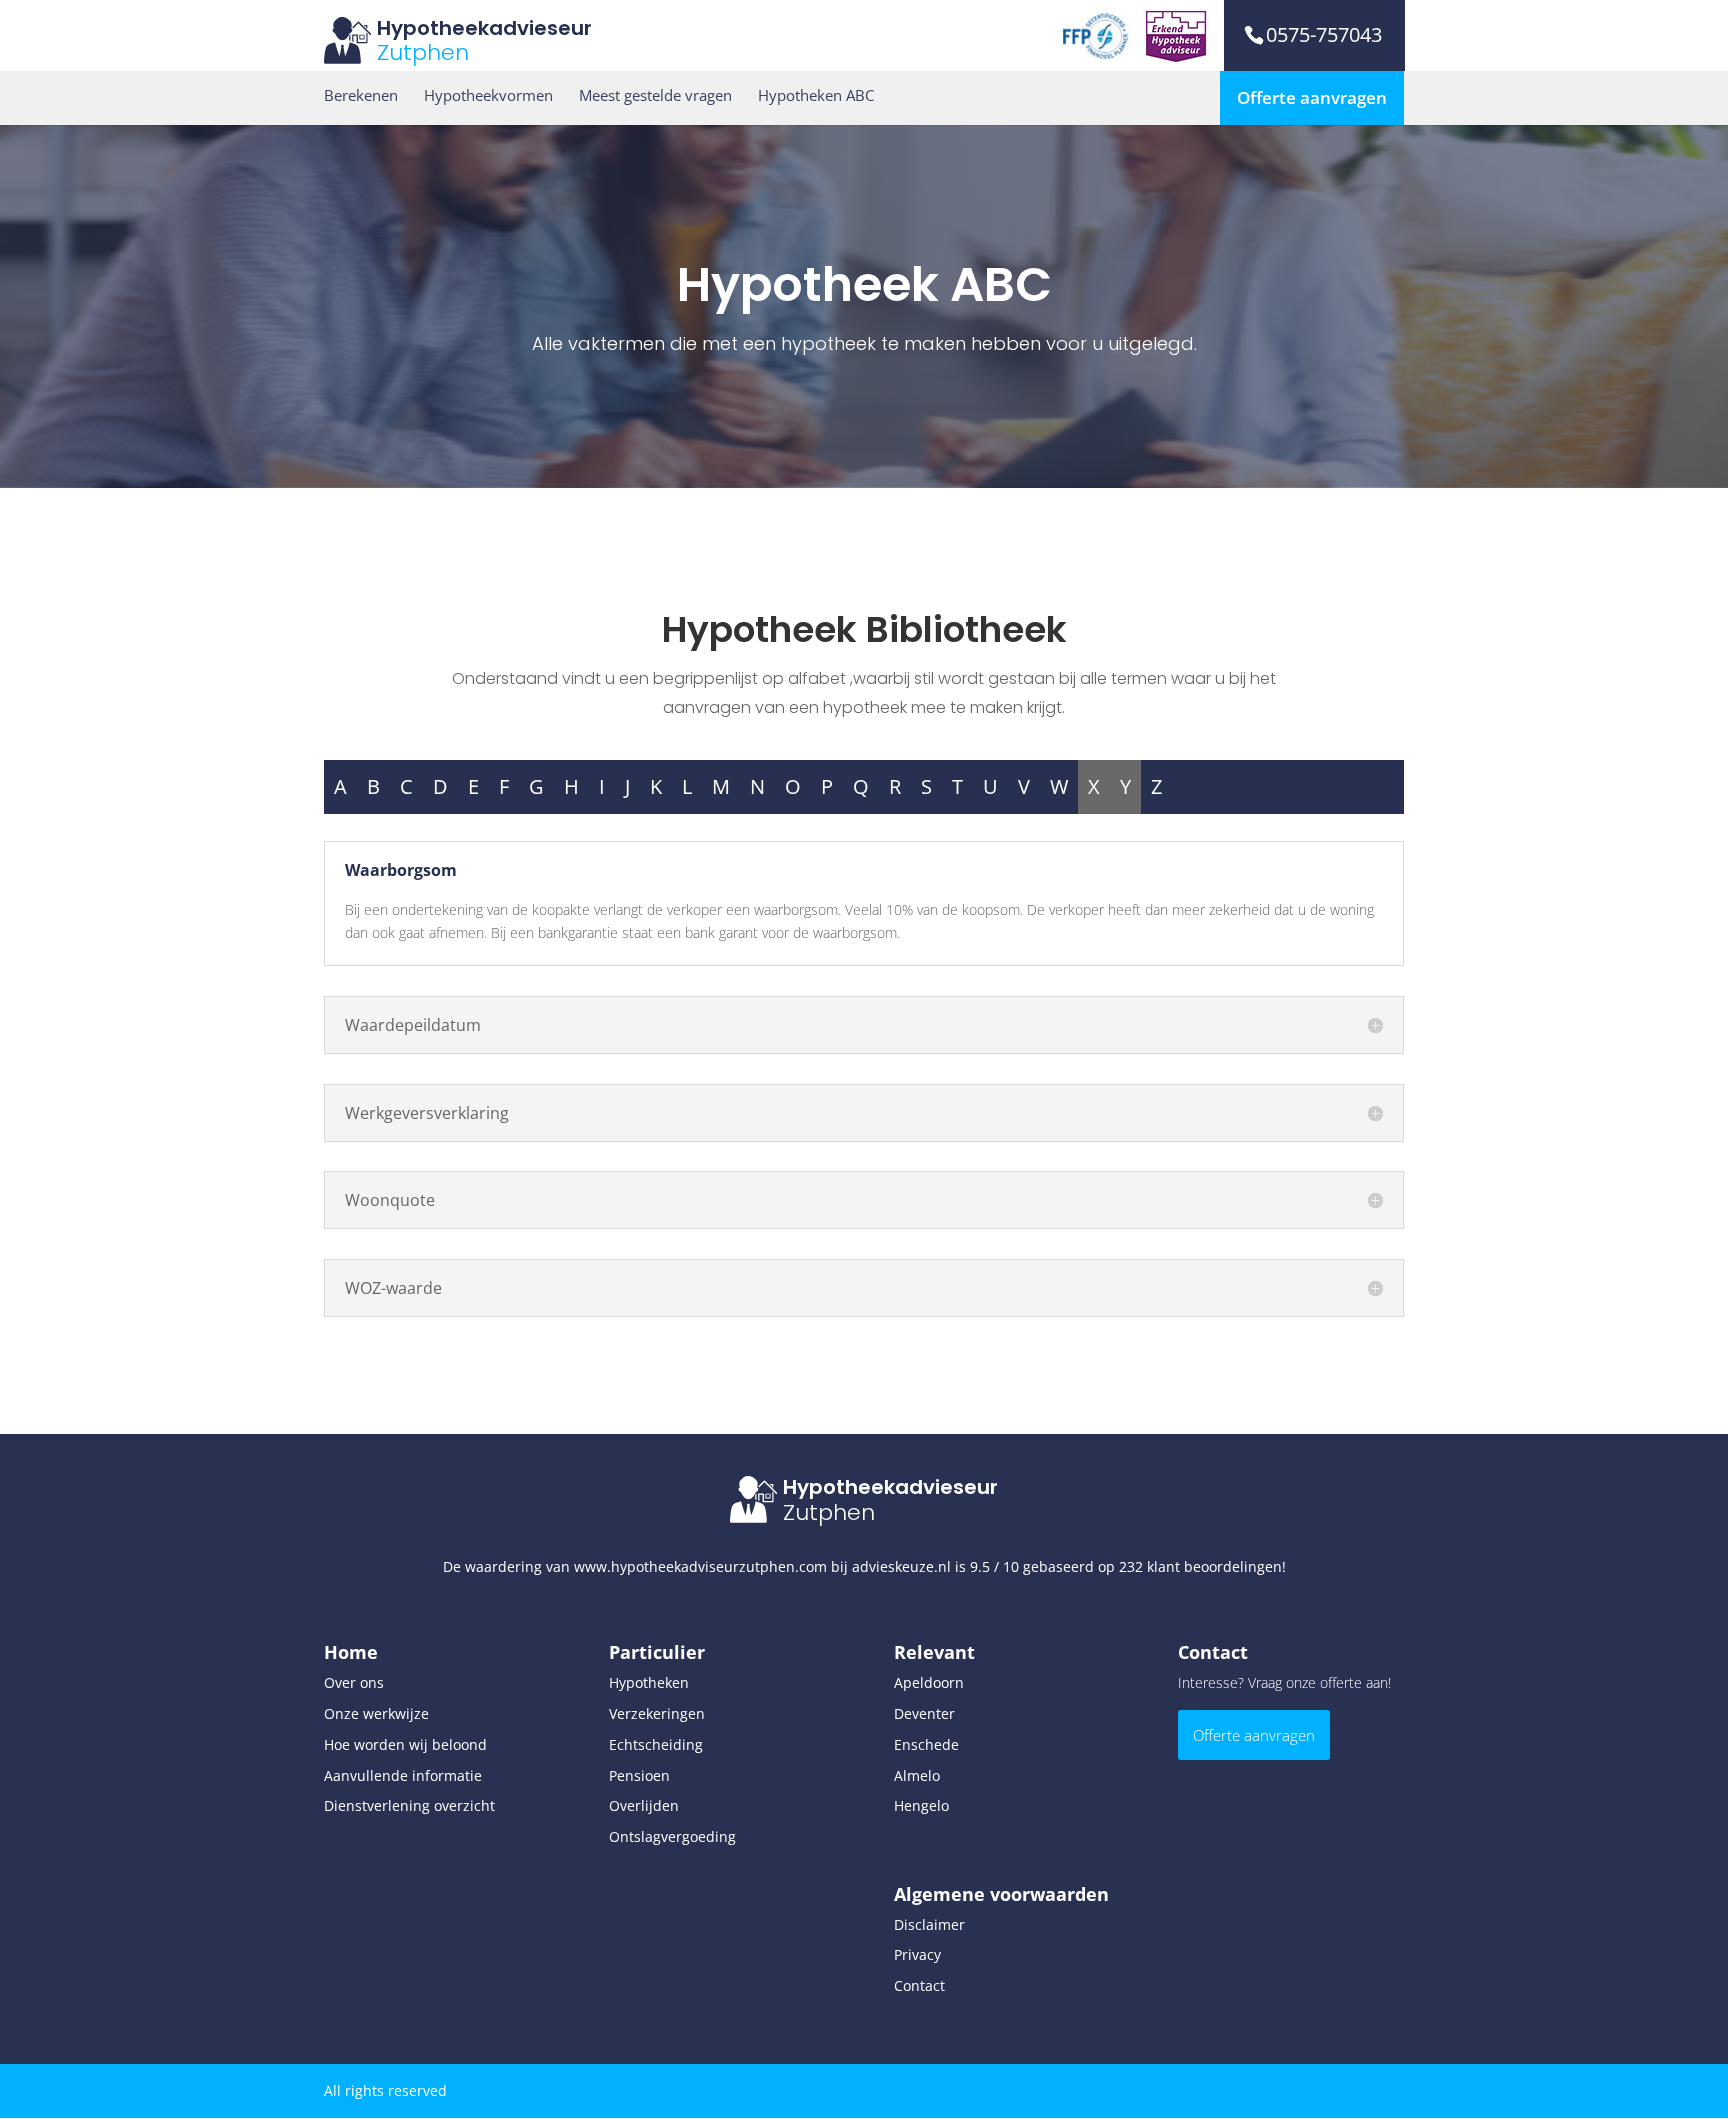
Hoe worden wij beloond (405, 1744)
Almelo (917, 1775)
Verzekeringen (657, 1713)
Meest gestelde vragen (655, 95)
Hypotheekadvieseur (484, 28)
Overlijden (644, 1805)
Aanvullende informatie (403, 1775)
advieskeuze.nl (901, 1566)
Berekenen (361, 95)
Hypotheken (649, 1682)
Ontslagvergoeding (672, 1836)
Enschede (926, 1744)
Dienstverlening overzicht (409, 1805)
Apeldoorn (929, 1682)
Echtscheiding (656, 1744)
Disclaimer (929, 1924)
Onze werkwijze (376, 1713)
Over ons (354, 1682)
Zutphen (423, 52)
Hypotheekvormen (488, 95)
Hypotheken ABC (816, 95)
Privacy (917, 1954)
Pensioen (639, 1775)
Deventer (924, 1713)
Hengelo (921, 1805)
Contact (919, 1985)
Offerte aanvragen (1312, 97)
